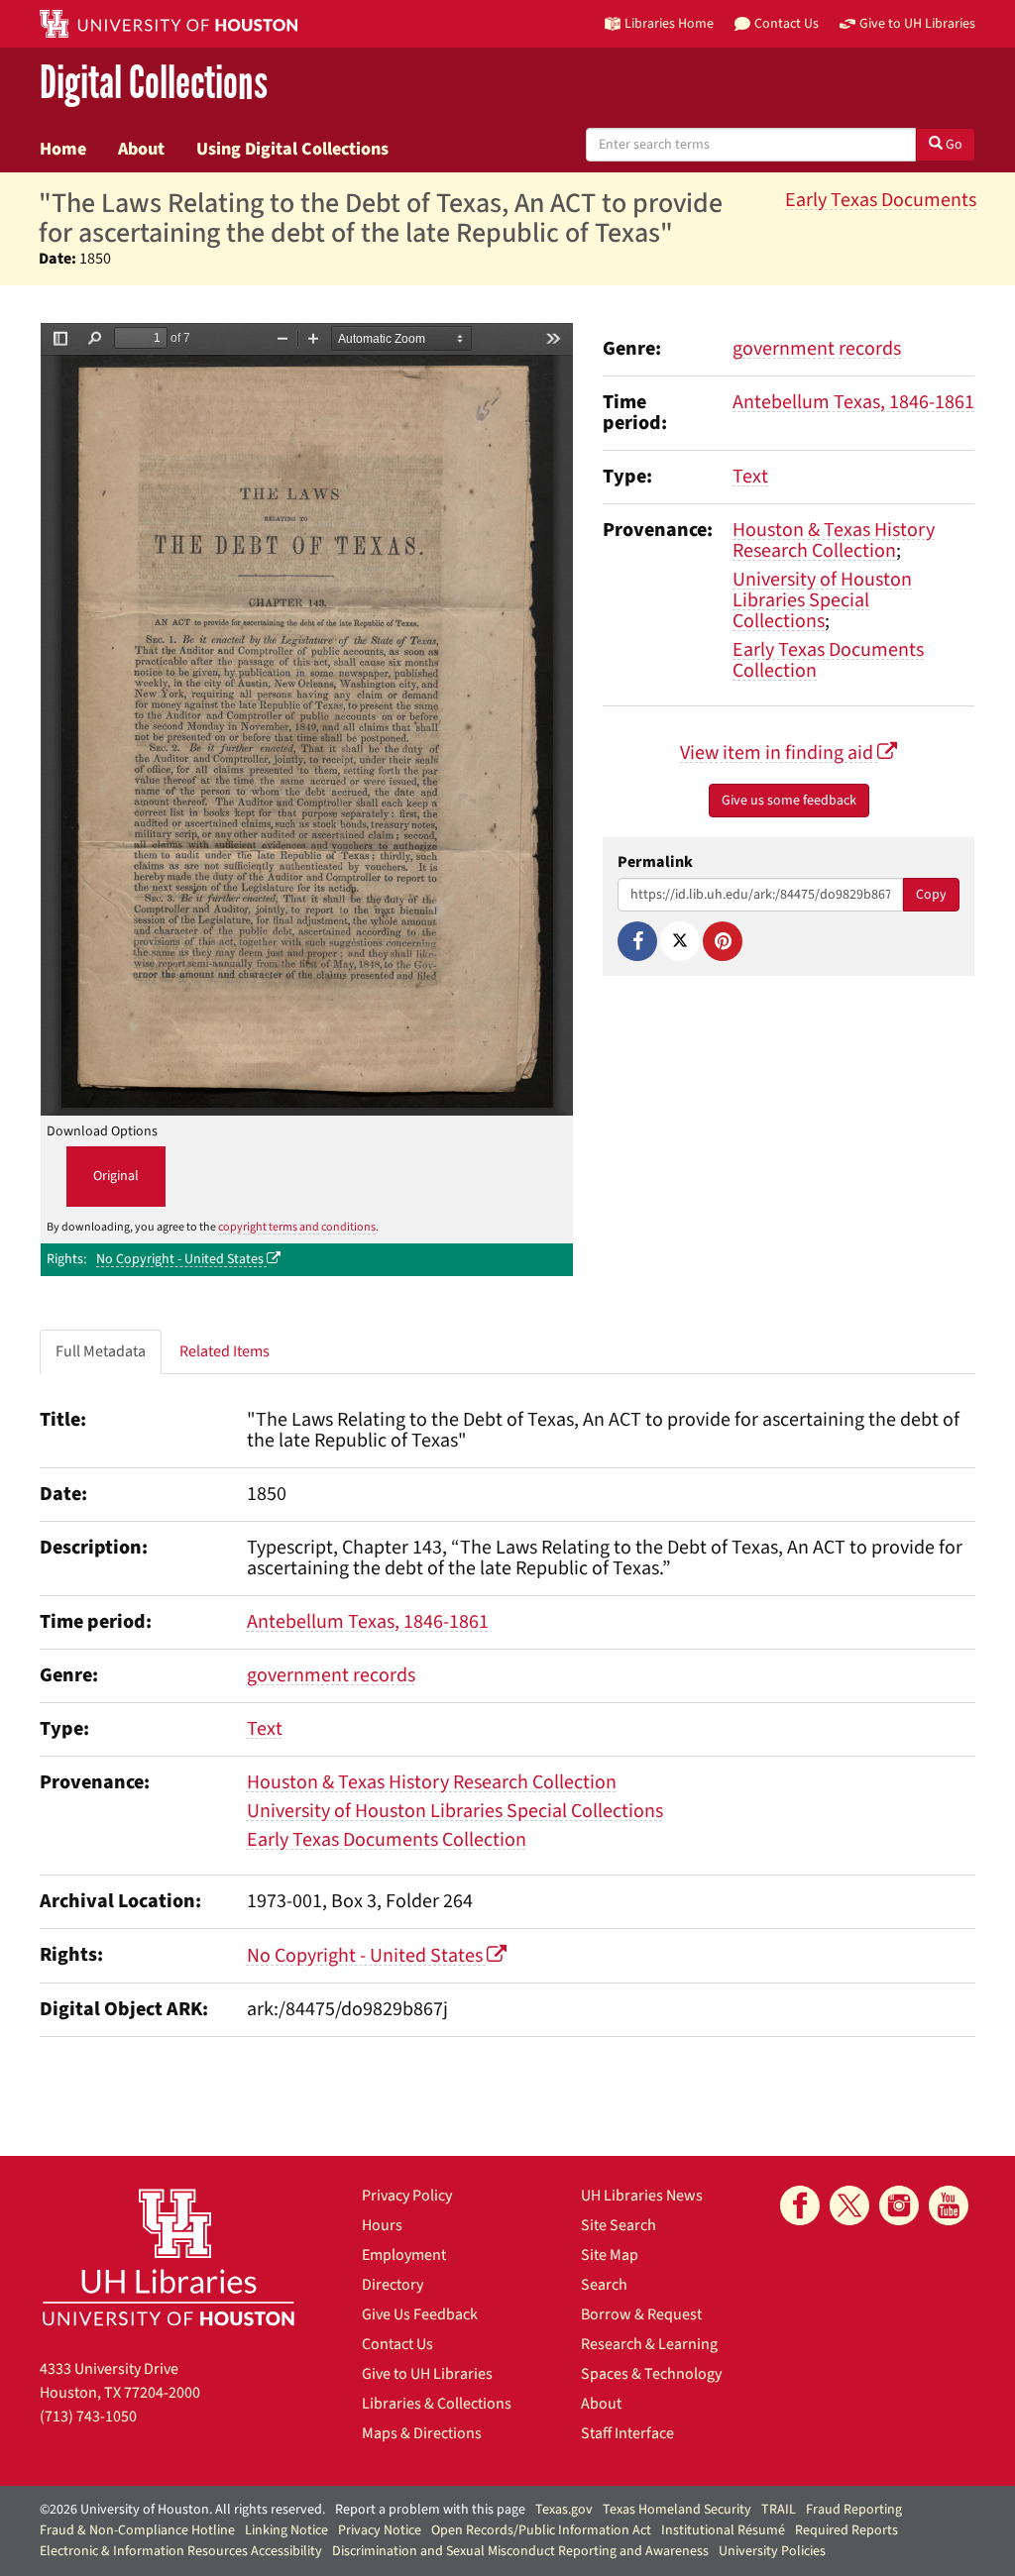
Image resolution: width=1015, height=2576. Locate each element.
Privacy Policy (407, 2196)
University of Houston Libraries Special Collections (822, 600)
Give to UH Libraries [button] (917, 23)
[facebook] (800, 2205)
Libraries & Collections (437, 2404)
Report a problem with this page (430, 2510)
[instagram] (899, 2205)
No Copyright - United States (181, 1259)
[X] (680, 941)
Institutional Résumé (723, 2530)
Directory (393, 2285)
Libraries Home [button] (669, 23)
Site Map (610, 2255)
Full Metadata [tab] (101, 1351)
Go (953, 145)
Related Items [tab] (225, 1351)
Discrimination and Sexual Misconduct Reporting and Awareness (520, 2551)
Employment (404, 2255)
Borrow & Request (641, 2314)
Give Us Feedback (420, 2314)
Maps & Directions (422, 2433)
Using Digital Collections (292, 149)
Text (750, 477)
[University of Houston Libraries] (169, 2256)
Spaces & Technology (651, 2374)
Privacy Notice (380, 2530)
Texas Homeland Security (677, 2510)
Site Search (619, 2225)
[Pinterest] (723, 941)
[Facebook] (637, 941)
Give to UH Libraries (427, 2374)
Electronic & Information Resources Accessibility (181, 2551)
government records (817, 349)
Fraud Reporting (854, 2510)
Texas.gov (564, 2510)
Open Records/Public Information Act (541, 2530)
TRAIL (779, 2510)
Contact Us (397, 2344)
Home (63, 149)
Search (604, 2285)
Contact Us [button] (787, 23)
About (141, 149)
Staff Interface (627, 2433)
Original (116, 1176)
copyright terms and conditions (297, 1227)
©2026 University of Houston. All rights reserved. (182, 2510)
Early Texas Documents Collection (828, 660)
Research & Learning (649, 2344)
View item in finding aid (779, 753)
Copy (931, 895)
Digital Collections (154, 84)
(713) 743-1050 (88, 2416)
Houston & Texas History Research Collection (834, 540)
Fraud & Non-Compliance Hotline (137, 2530)
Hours (382, 2225)
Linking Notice (286, 2530)
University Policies (772, 2551)
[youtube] (949, 2205)
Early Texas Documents (881, 200)
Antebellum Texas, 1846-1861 (853, 402)
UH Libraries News (642, 2196)
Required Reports (846, 2530)
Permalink (655, 862)
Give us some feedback (789, 801)
